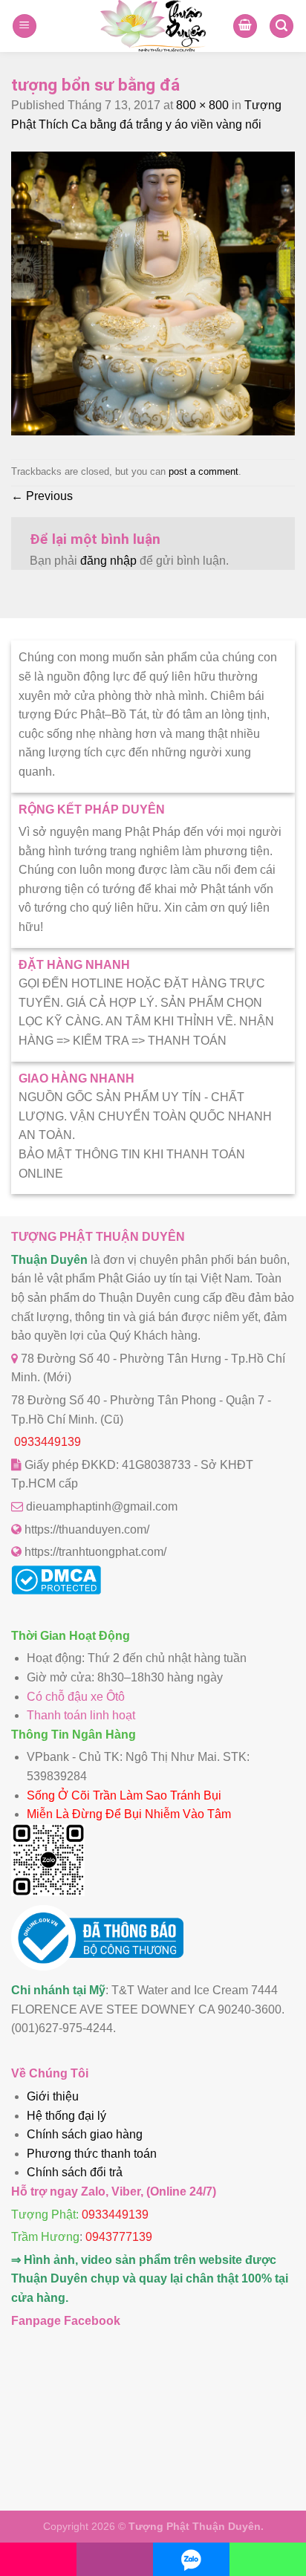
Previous (42, 496)
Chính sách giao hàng (85, 2134)
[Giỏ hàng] (245, 26)
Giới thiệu (53, 2096)
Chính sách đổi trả (75, 2172)
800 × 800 (202, 105)
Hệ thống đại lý (66, 2116)
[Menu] (25, 26)
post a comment (204, 471)
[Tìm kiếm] (281, 26)
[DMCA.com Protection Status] (56, 1590)
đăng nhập (108, 561)
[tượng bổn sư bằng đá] (153, 431)
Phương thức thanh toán (92, 2154)
